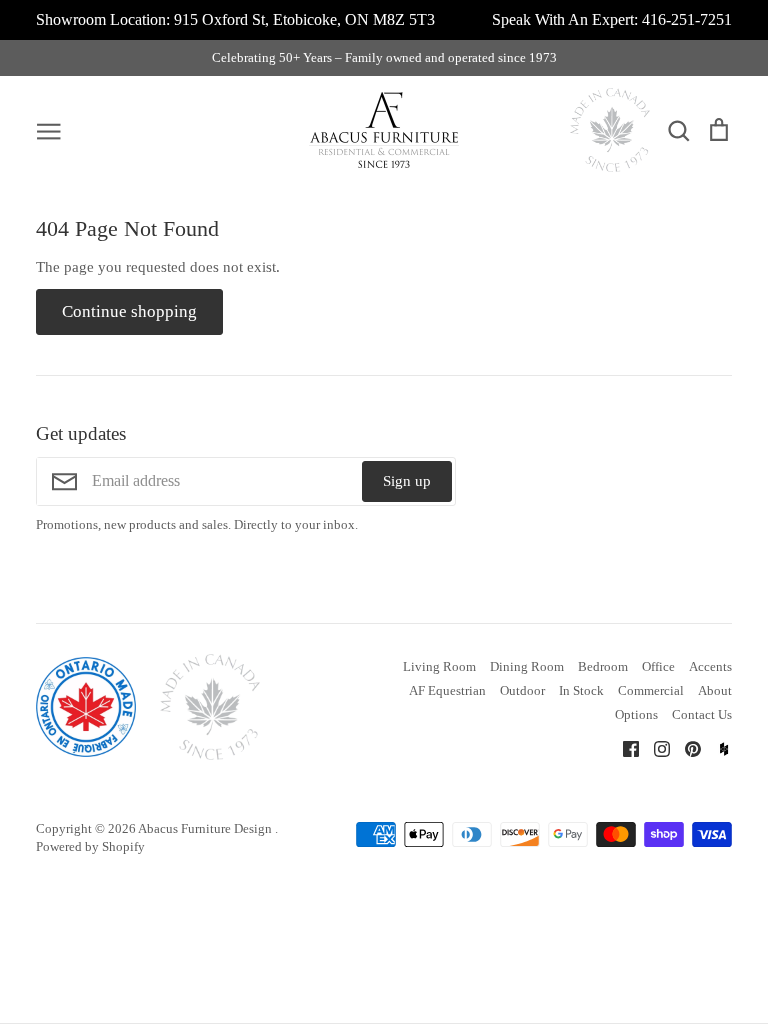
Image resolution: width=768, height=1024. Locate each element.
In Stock (581, 690)
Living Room (439, 666)
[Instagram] (654, 748)
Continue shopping (129, 311)
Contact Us (702, 714)
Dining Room (527, 666)
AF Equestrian (447, 690)
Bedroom (603, 666)
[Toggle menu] (49, 130)
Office (658, 666)
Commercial (651, 690)
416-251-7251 (687, 19)
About (715, 690)
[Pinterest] (685, 748)
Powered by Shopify (90, 846)
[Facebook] (623, 748)
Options (636, 714)
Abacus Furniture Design (206, 828)
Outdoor (522, 690)
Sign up (407, 481)
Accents (710, 666)
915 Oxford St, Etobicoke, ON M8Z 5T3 (304, 19)
